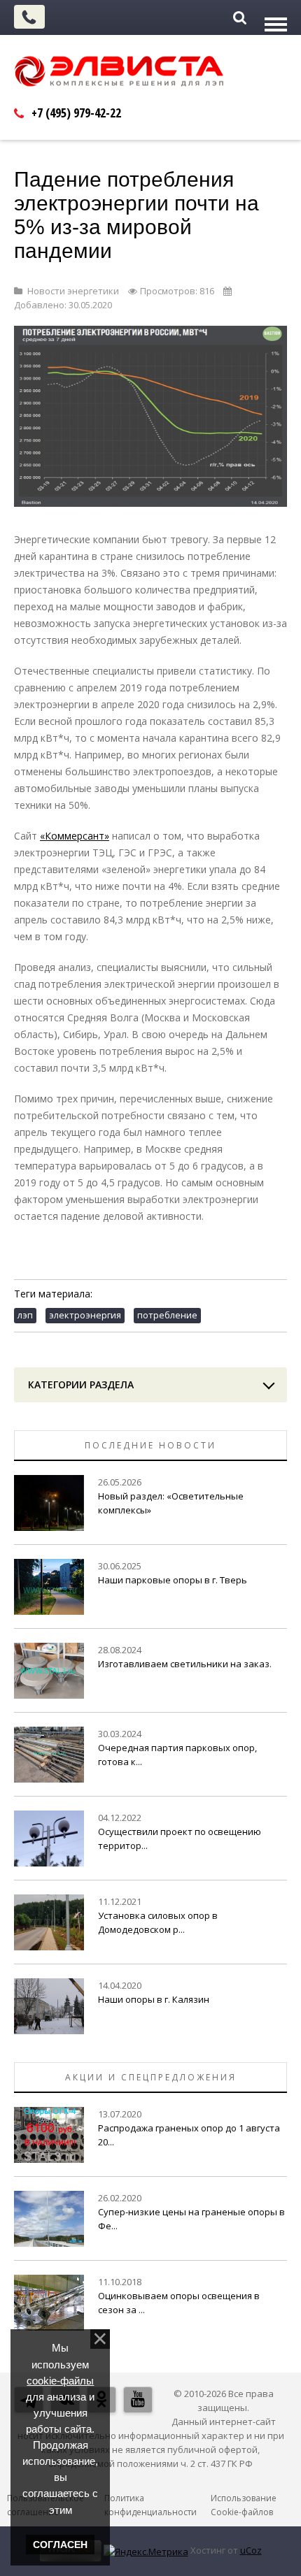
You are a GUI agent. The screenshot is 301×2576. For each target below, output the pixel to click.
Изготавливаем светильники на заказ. (185, 1664)
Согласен (60, 2545)
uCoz (251, 2550)
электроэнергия (85, 1315)
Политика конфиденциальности (150, 2505)
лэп (25, 1315)
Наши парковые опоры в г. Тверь (173, 1580)
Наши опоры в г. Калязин (154, 1999)
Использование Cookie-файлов (244, 2505)
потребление (167, 1315)
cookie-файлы (60, 2381)
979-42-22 (76, 113)
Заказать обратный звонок (29, 17)
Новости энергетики (73, 291)
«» (75, 836)
